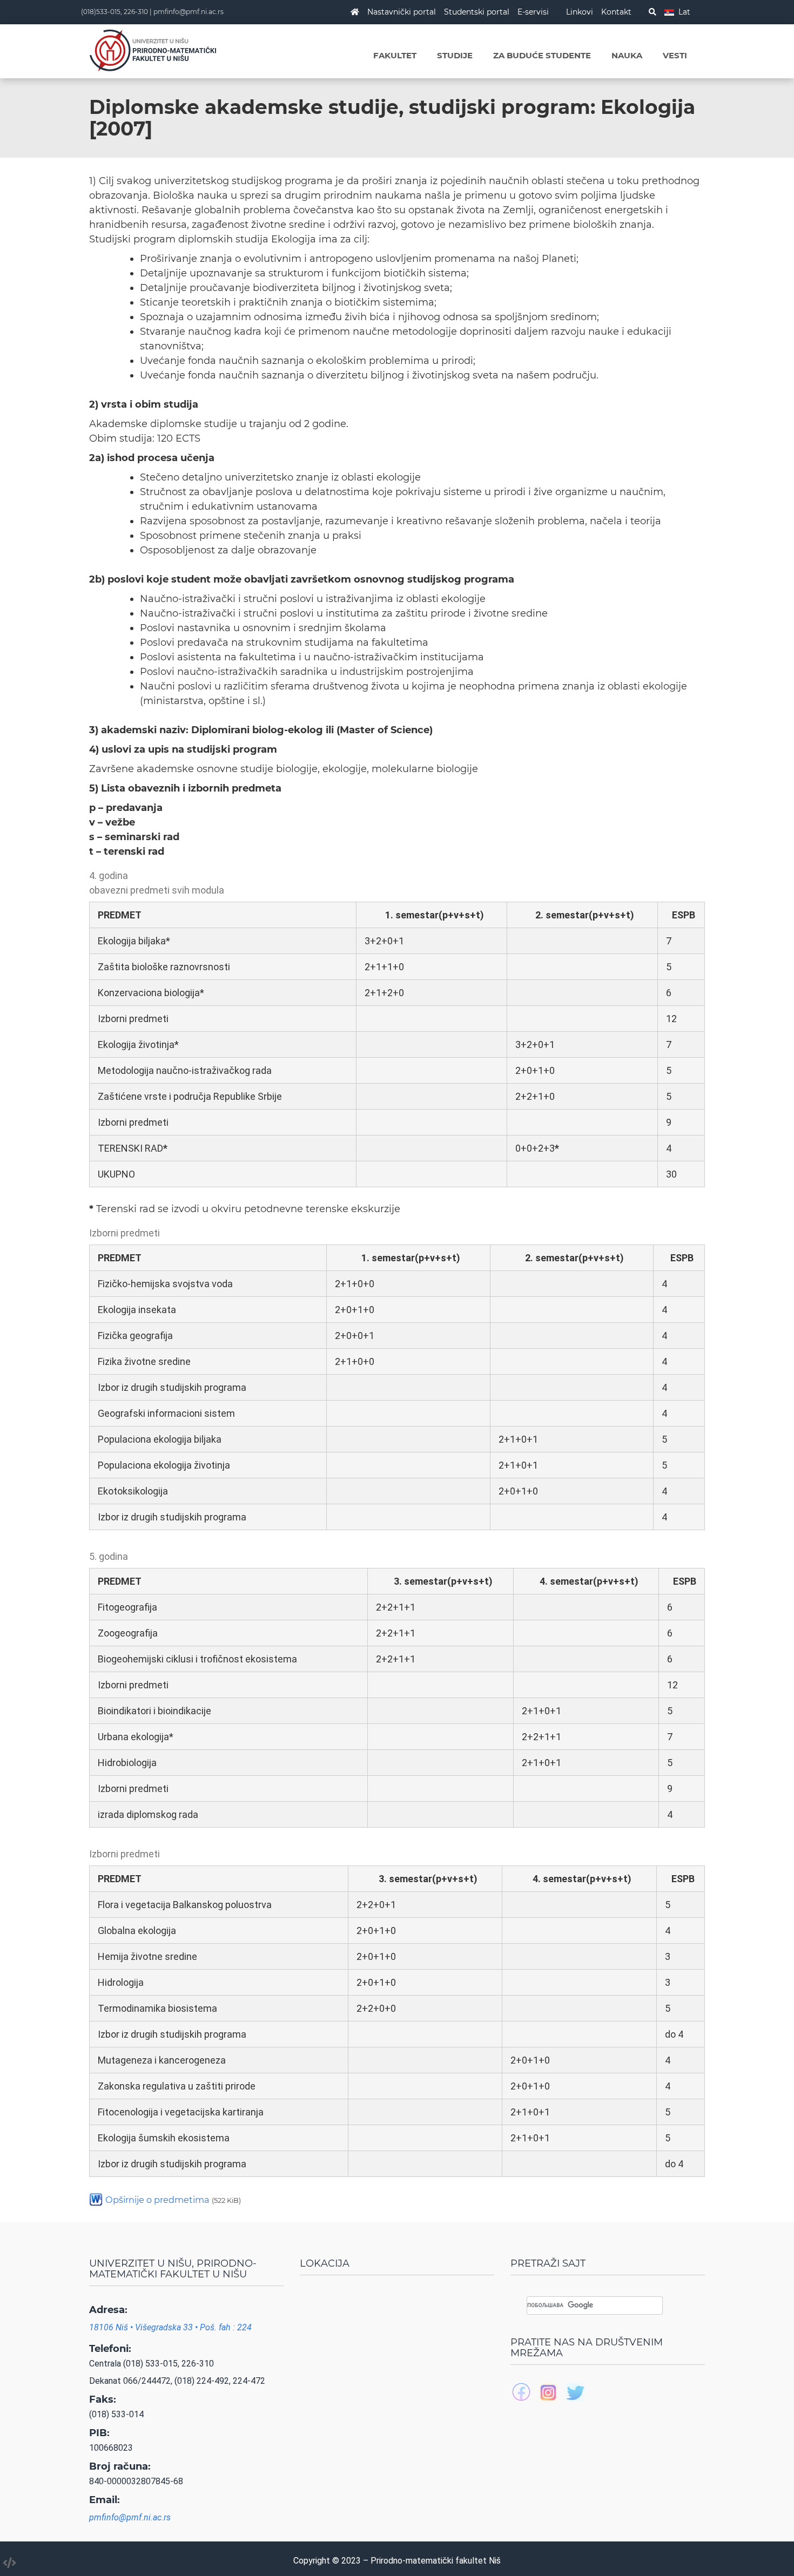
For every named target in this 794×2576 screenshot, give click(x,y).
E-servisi (533, 12)
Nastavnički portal (402, 12)
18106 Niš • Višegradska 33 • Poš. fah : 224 (170, 2327)
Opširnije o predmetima (173, 2200)
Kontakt (616, 12)
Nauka (627, 55)
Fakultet (395, 55)
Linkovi (580, 12)
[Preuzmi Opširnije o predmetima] (96, 2199)
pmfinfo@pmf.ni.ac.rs (189, 12)
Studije (455, 55)
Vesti (675, 55)
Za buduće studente (542, 55)
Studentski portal (477, 12)
